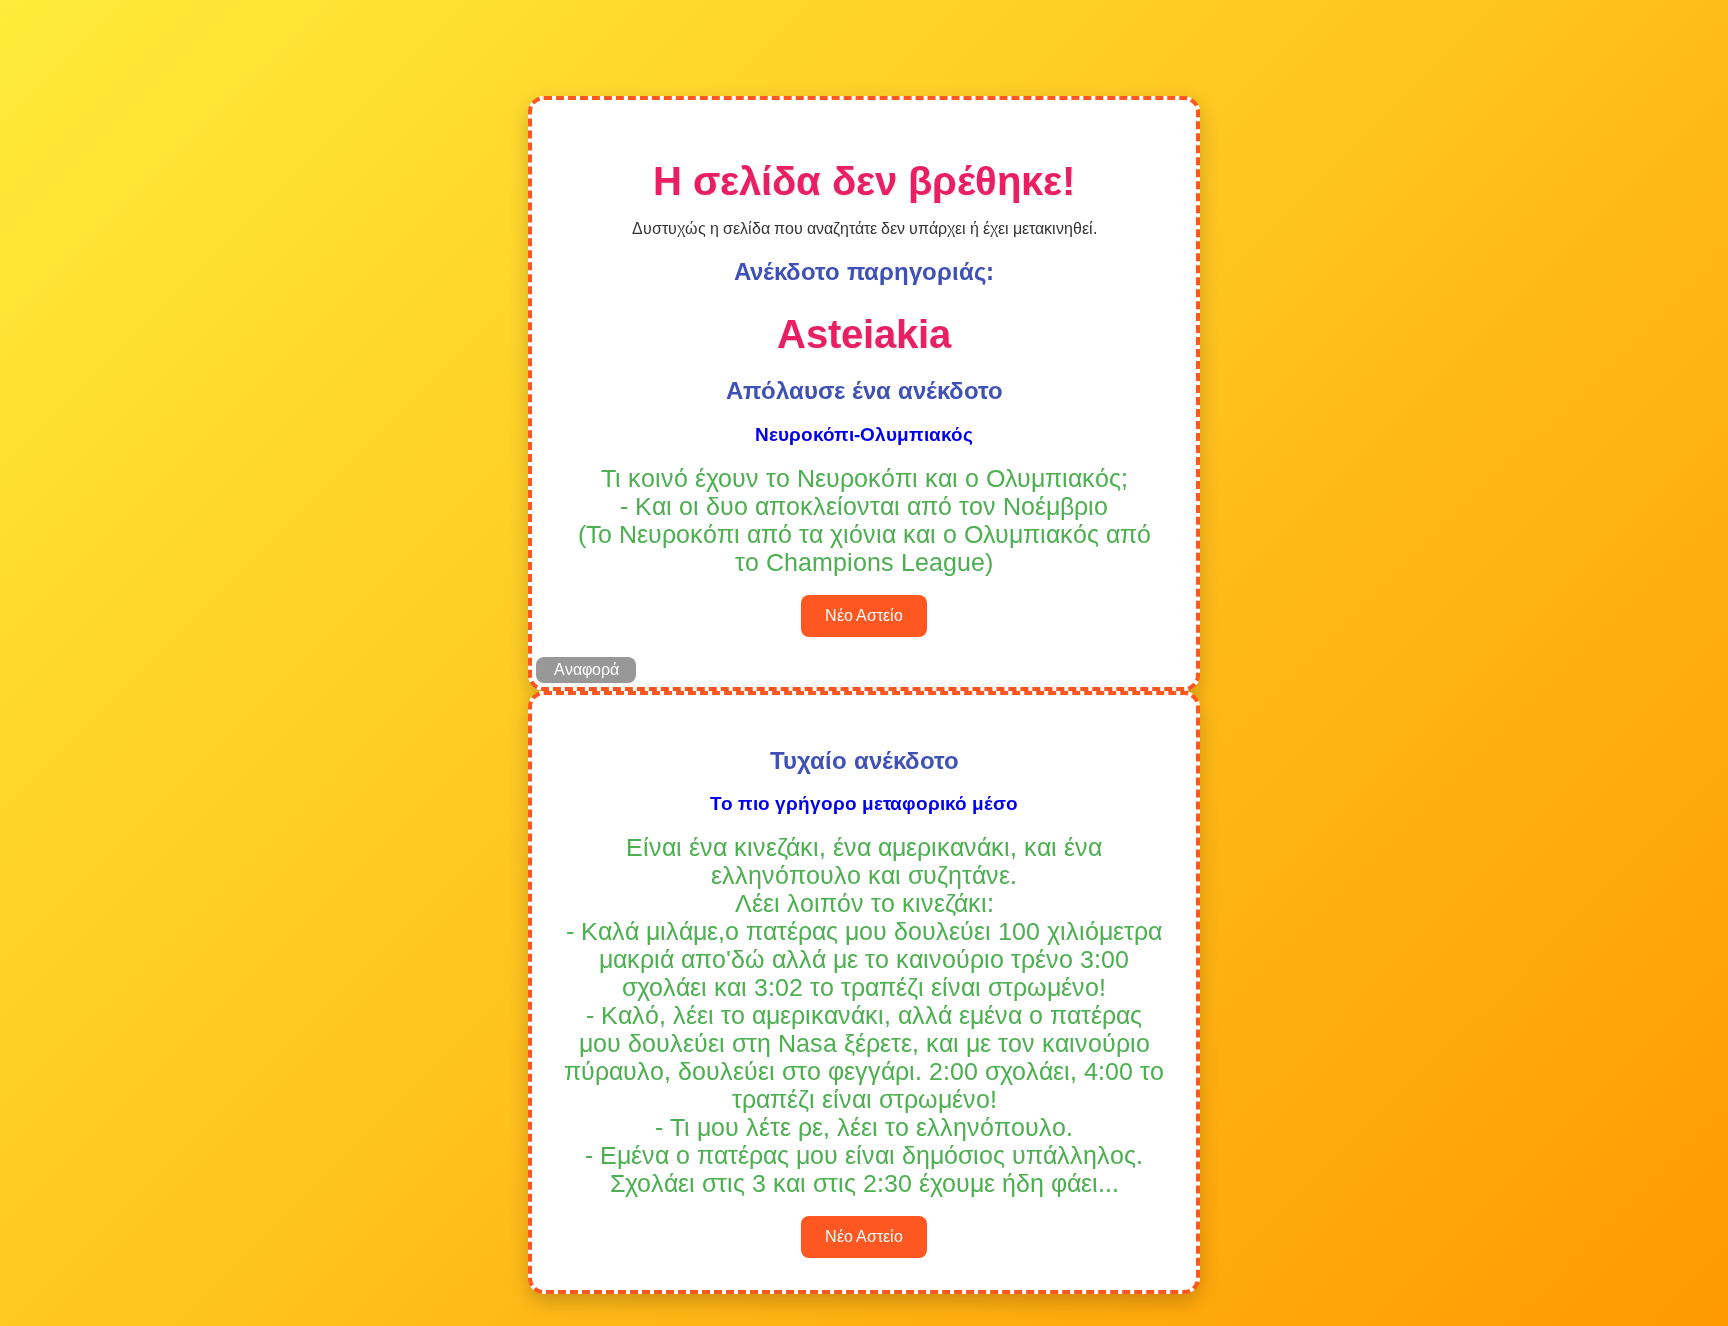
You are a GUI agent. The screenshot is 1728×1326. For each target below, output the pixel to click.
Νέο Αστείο (864, 615)
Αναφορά (586, 669)
